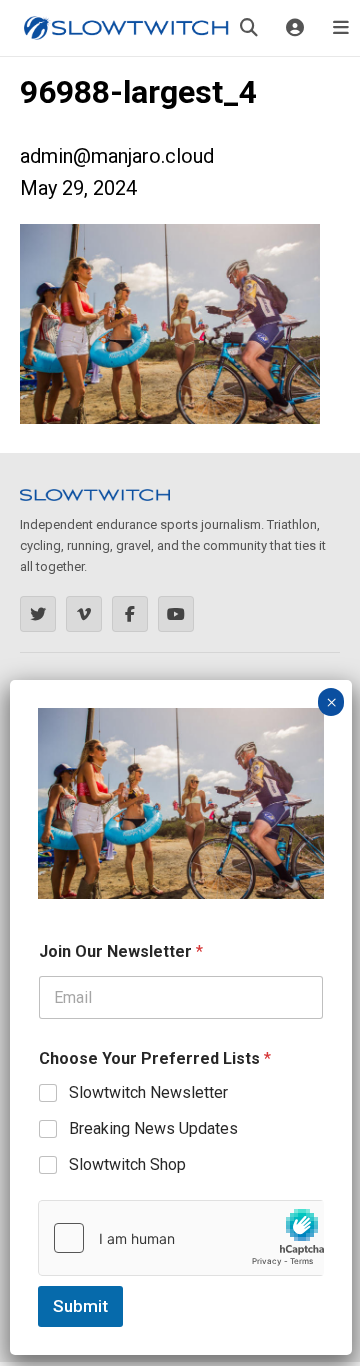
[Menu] (341, 28)
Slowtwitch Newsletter (148, 1092)
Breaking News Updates (153, 1128)
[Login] (295, 28)
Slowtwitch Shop (127, 1164)
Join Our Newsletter (121, 951)
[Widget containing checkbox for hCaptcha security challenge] (181, 1238)
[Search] (249, 28)
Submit (80, 1306)
